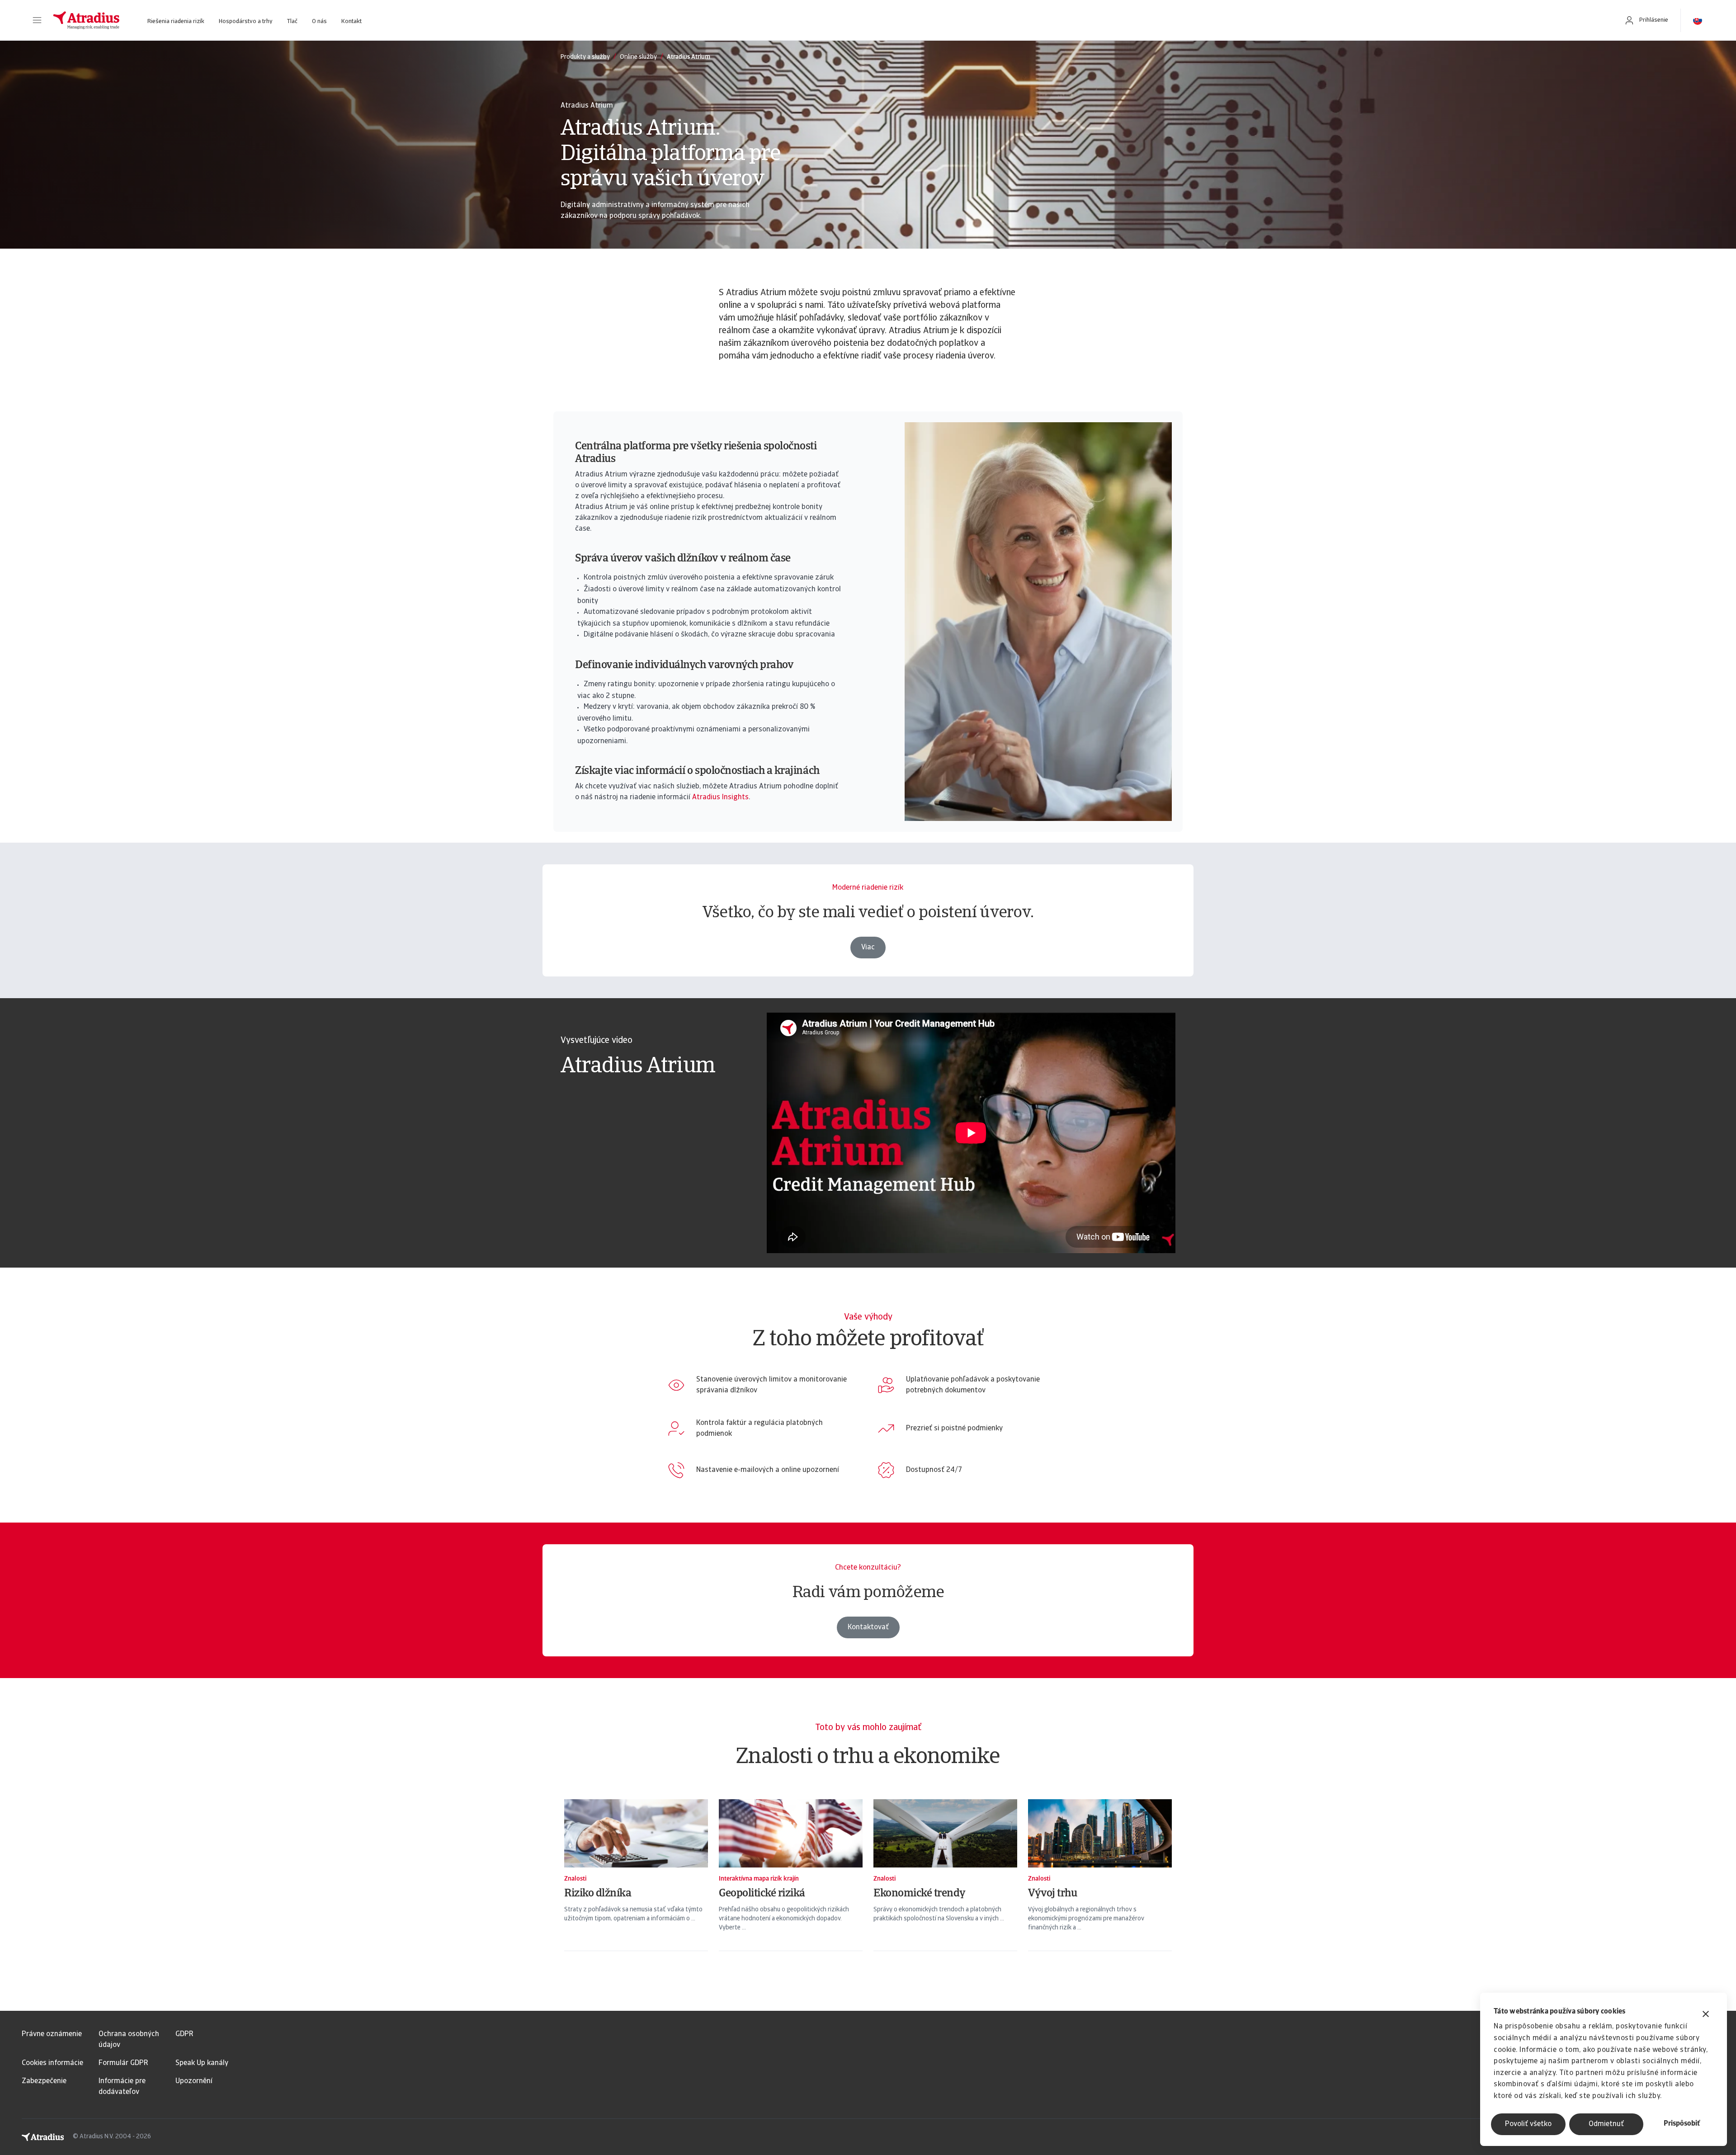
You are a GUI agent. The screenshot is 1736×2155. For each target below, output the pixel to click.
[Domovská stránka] (86, 20)
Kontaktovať (868, 1627)
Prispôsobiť (1682, 2124)
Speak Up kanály (202, 2063)
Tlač (292, 21)
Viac (868, 948)
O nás (319, 21)
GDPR (184, 2034)
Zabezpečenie (44, 2081)
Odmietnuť (1606, 2124)
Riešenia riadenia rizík (176, 21)
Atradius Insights (720, 797)
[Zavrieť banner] (1706, 2015)
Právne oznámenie (52, 2034)
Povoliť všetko (1528, 2124)
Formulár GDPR (123, 2063)
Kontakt (351, 21)
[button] (37, 20)
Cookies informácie (52, 2063)
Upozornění (194, 2081)
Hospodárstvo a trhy (246, 21)
